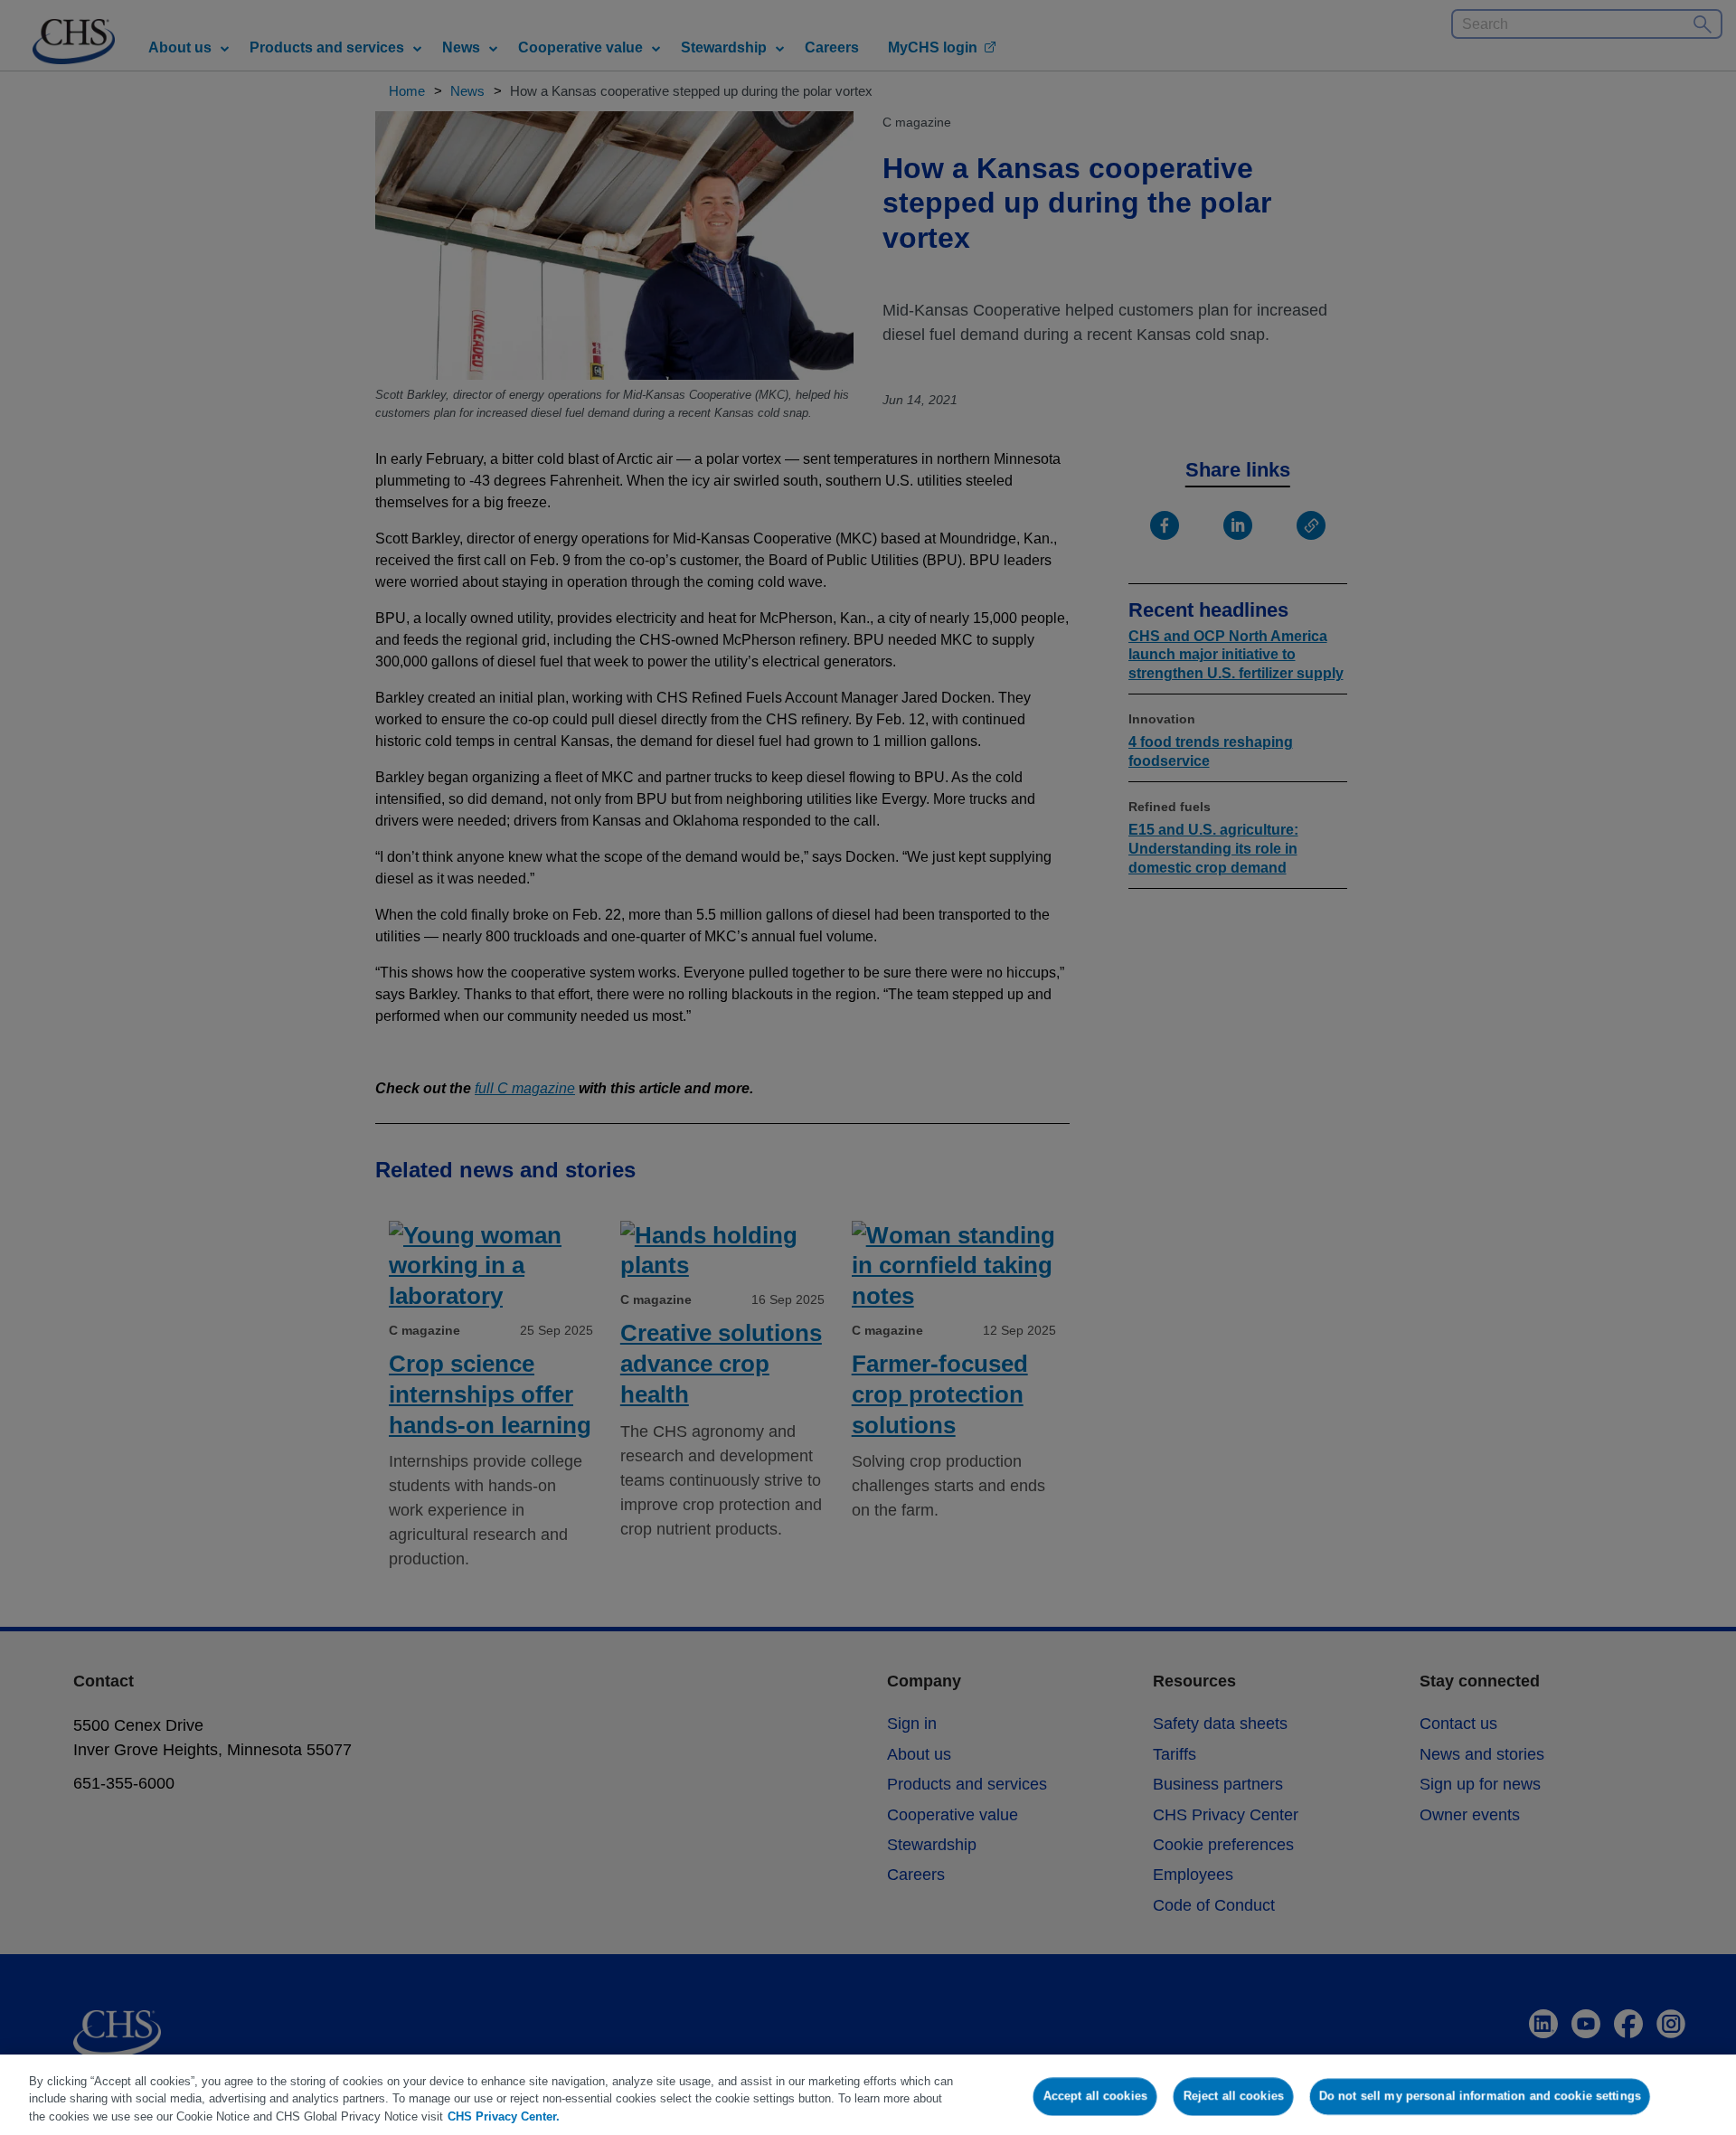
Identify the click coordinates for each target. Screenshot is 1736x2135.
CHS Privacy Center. (504, 2116)
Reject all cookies (1234, 2096)
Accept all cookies (1095, 2096)
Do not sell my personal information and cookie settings (1480, 2096)
